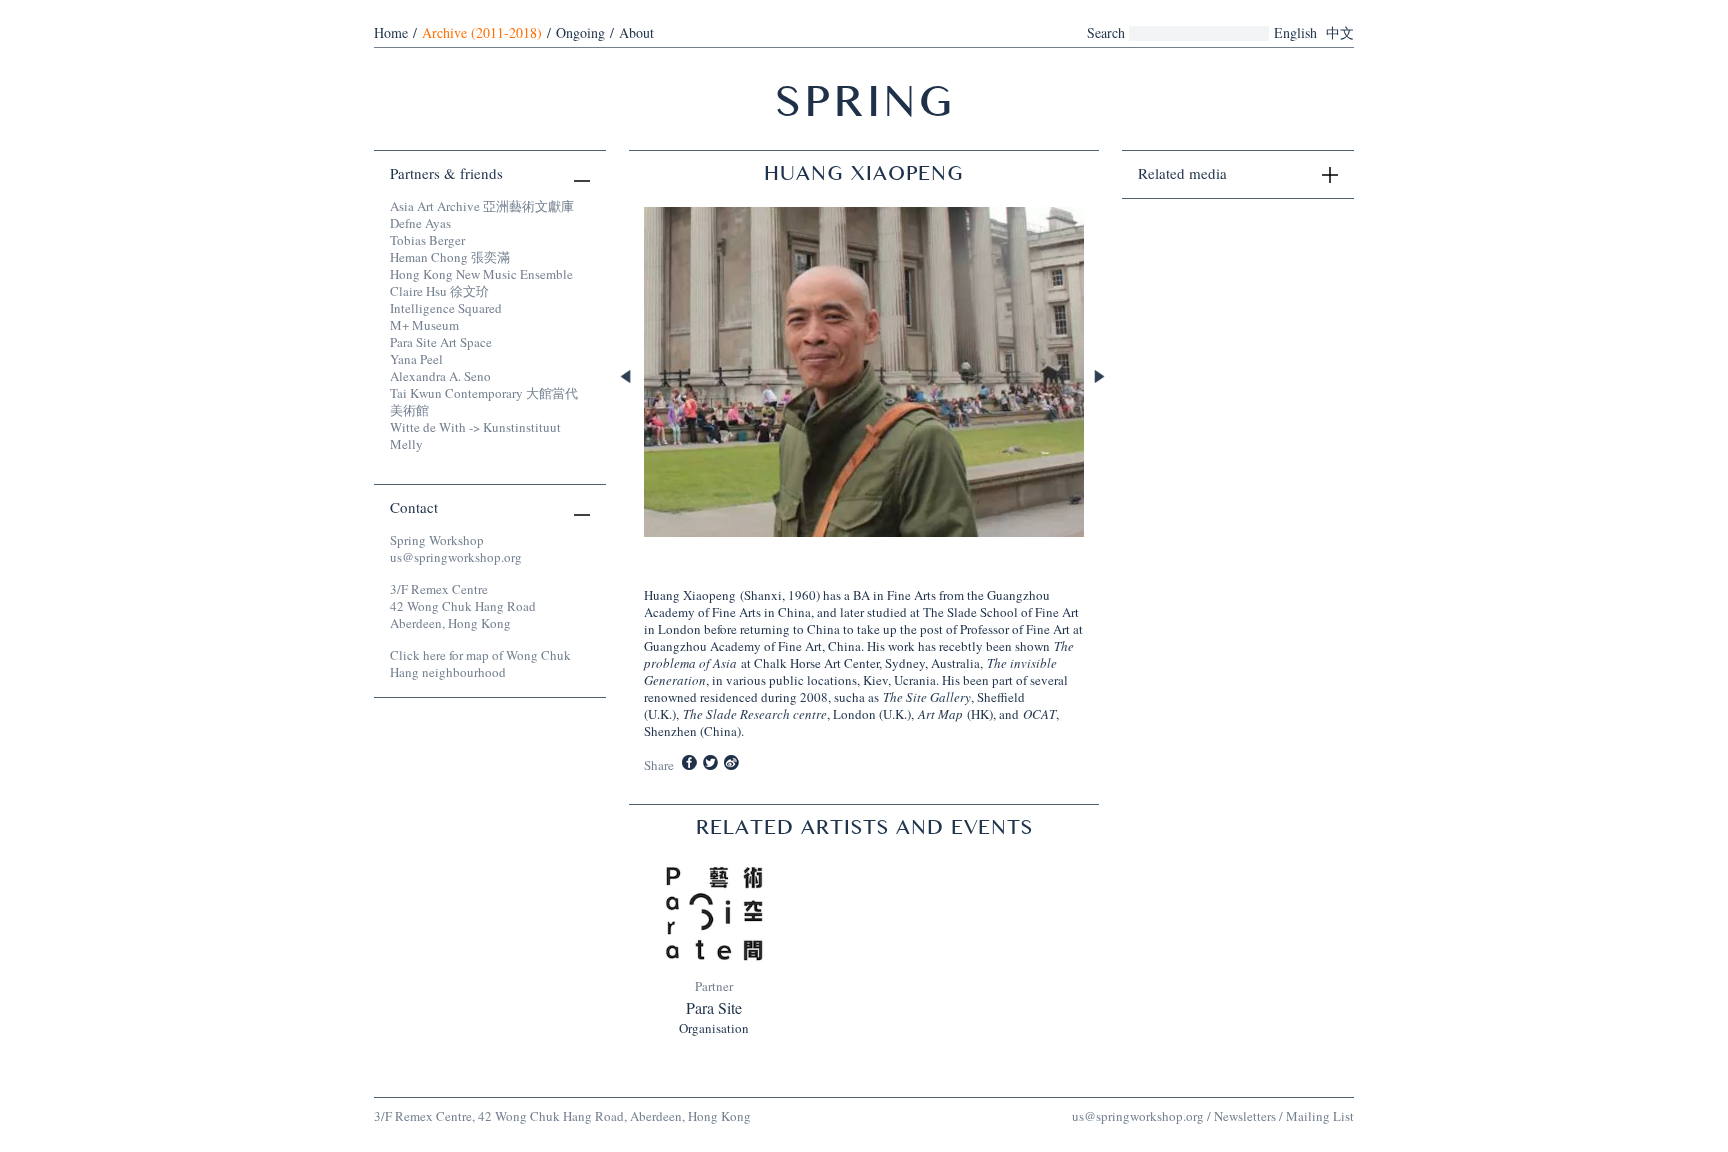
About (636, 32)
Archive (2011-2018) (482, 32)
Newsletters (1245, 1116)
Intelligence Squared (446, 308)
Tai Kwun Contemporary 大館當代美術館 (484, 401)
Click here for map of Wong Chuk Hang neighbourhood (480, 663)
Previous (627, 378)
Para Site (714, 1008)
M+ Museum (424, 325)
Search (1106, 32)
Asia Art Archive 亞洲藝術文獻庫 (482, 206)
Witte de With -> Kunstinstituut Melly (475, 435)
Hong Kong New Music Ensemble (481, 274)
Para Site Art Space (441, 342)
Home (391, 32)
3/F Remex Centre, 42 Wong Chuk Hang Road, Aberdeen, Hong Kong (562, 1116)
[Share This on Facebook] (689, 762)
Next (1101, 378)
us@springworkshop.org (456, 557)
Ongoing (580, 32)
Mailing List (1320, 1116)
